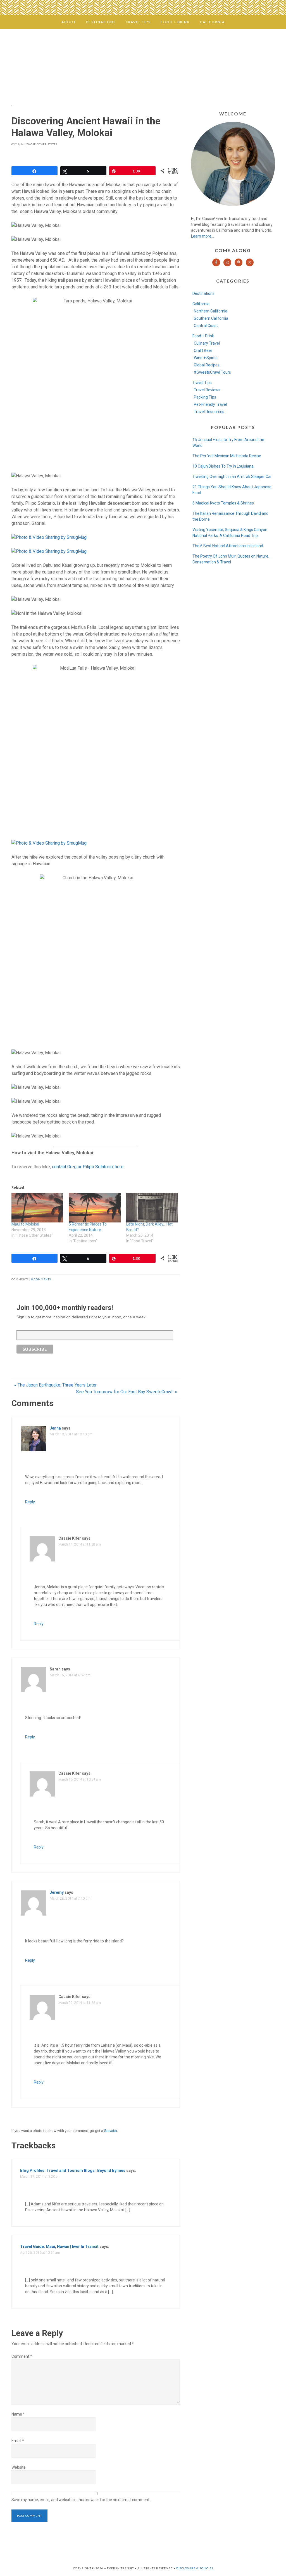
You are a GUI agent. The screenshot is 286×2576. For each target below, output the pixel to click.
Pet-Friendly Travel (210, 404)
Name (18, 2414)
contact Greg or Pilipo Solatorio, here (88, 1167)
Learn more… (202, 236)
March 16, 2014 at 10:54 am (80, 1779)
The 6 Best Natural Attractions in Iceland (228, 546)
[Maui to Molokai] (37, 1208)
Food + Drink (203, 336)
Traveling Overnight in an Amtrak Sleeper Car (232, 477)
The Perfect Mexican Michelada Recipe (227, 456)
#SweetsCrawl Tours (212, 372)
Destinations (203, 293)
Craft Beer (203, 350)
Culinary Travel (207, 343)
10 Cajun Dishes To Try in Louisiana (223, 466)
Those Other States (42, 144)
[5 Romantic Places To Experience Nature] (95, 1208)
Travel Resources (209, 412)
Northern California (211, 311)
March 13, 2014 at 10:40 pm (71, 1434)
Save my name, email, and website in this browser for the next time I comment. (81, 2500)
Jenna (55, 1428)
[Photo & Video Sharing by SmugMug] (49, 537)
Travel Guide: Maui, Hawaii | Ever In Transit (59, 2246)
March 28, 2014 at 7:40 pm (70, 1899)
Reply (30, 1502)
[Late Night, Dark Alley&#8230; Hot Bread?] (152, 1208)
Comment (22, 2356)
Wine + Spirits (206, 358)
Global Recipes (207, 365)
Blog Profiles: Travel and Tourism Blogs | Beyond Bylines (73, 2170)
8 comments (41, 1279)
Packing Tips (205, 397)
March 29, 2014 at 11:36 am (80, 2003)
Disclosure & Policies (195, 2568)
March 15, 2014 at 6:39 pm (70, 1675)
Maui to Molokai (25, 1224)
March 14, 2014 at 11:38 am (80, 1544)
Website (19, 2467)
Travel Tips (202, 383)
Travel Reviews (207, 390)
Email (18, 2441)
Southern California (211, 318)
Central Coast (206, 326)
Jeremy (57, 1892)
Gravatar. (111, 2131)
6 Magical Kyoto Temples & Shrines (223, 503)
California (201, 304)
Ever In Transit (143, 65)
